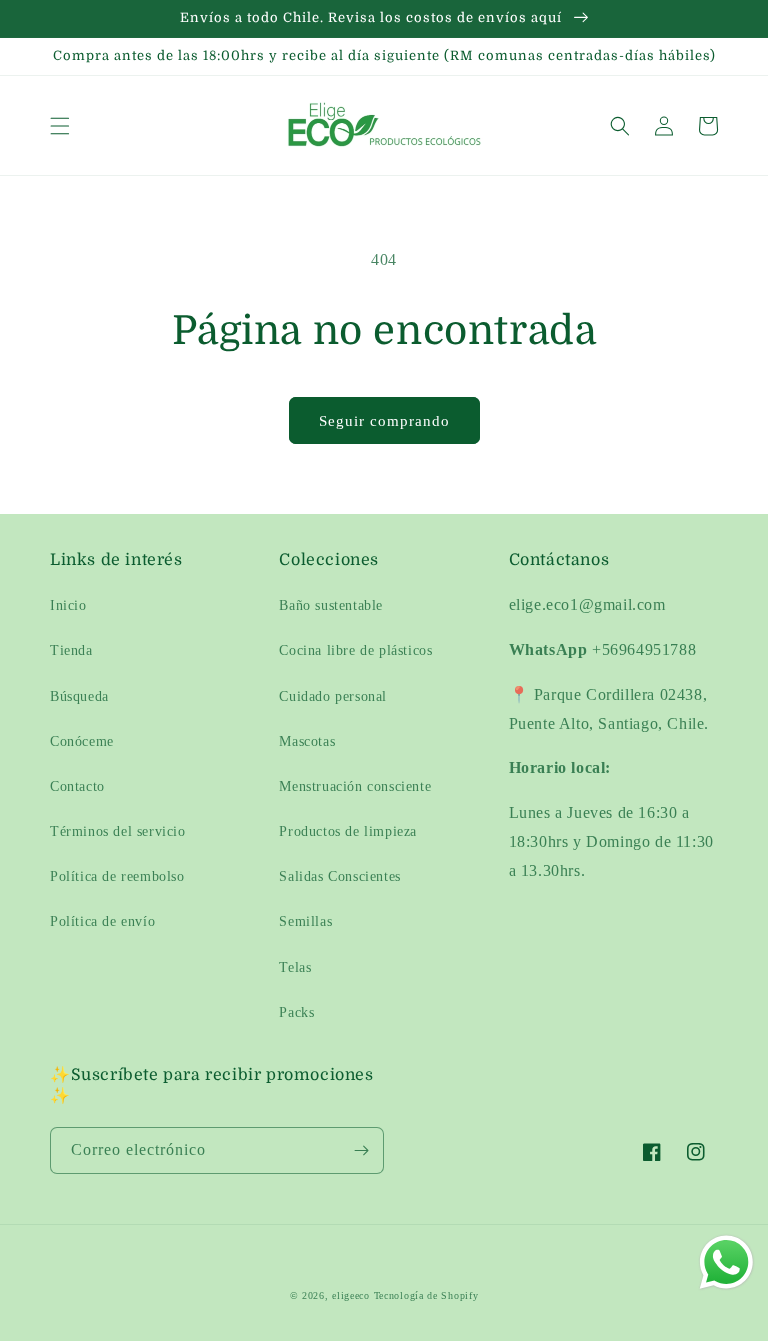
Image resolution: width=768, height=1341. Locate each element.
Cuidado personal (333, 696)
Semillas (305, 921)
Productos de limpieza (348, 831)
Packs (296, 1012)
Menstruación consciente (355, 786)
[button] (60, 126)
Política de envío (102, 921)
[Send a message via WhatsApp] (726, 1262)
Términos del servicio (118, 831)
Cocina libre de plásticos (355, 650)
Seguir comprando (384, 421)
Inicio (68, 605)
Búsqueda (79, 696)
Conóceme (82, 741)
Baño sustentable (331, 605)
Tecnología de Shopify (426, 1295)
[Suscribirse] (361, 1150)
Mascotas (307, 741)
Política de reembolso (117, 876)
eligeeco (351, 1295)
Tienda (71, 650)
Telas (295, 967)
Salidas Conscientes (339, 876)
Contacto (77, 786)
